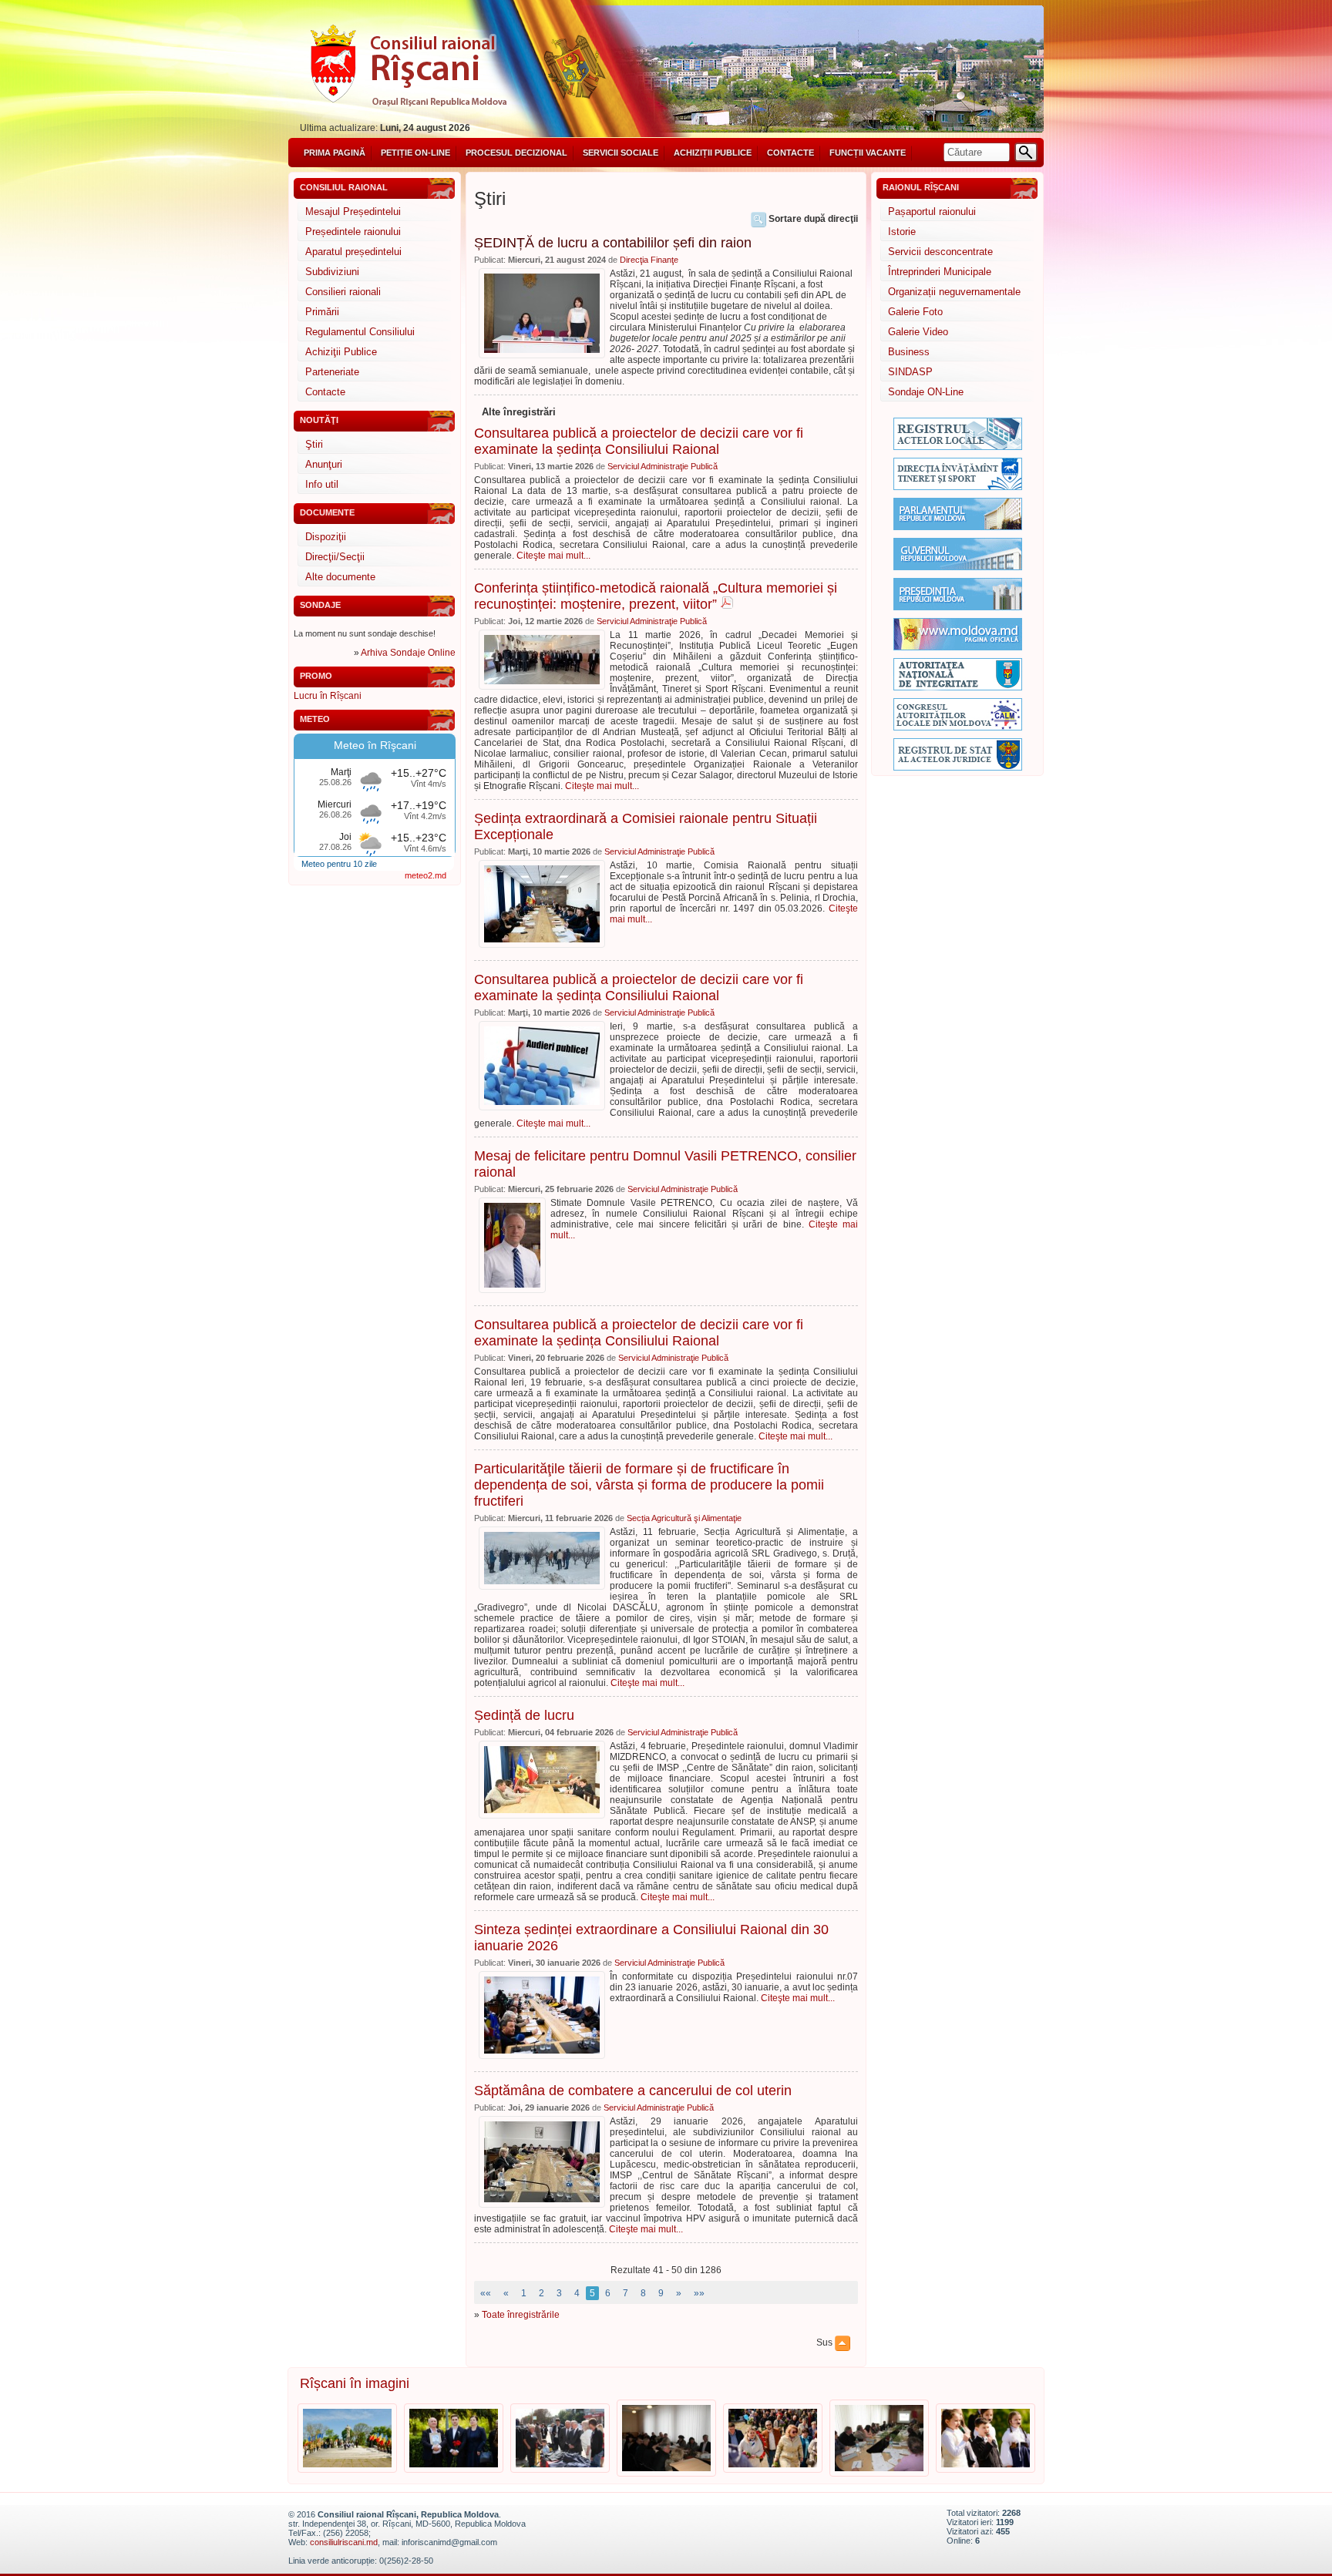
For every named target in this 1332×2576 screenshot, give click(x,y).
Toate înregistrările (521, 2315)
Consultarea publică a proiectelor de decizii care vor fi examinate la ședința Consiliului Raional (639, 441)
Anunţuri (324, 464)
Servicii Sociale (621, 153)
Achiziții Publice (713, 153)
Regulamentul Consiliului (360, 332)
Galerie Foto (915, 312)
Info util (322, 484)
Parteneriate (332, 372)
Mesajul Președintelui (353, 212)
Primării (322, 312)
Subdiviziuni (332, 272)
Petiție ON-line (415, 153)
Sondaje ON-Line (926, 392)
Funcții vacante (868, 153)
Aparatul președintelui (353, 252)
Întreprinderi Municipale (940, 272)
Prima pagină (335, 153)
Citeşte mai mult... (553, 556)
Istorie (902, 232)
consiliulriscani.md (344, 2542)
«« (486, 2293)
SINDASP (910, 372)
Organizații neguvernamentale (954, 292)
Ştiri (314, 444)
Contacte (790, 153)
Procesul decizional (516, 153)
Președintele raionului (353, 232)
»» (699, 2293)
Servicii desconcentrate (940, 252)
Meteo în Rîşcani (375, 745)
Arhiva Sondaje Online (408, 653)
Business (909, 352)
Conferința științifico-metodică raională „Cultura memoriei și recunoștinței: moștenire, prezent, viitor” (656, 596)
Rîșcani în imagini (355, 2383)
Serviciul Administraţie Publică (663, 466)
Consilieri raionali (343, 292)
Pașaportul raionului (932, 212)
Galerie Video (918, 332)
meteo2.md (425, 875)
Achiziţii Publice (341, 352)
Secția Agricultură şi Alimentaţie (684, 1518)
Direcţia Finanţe (649, 260)
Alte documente (340, 577)
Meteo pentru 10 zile (339, 864)
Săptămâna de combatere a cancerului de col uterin (633, 2091)
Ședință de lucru (524, 1715)
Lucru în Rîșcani (328, 696)
